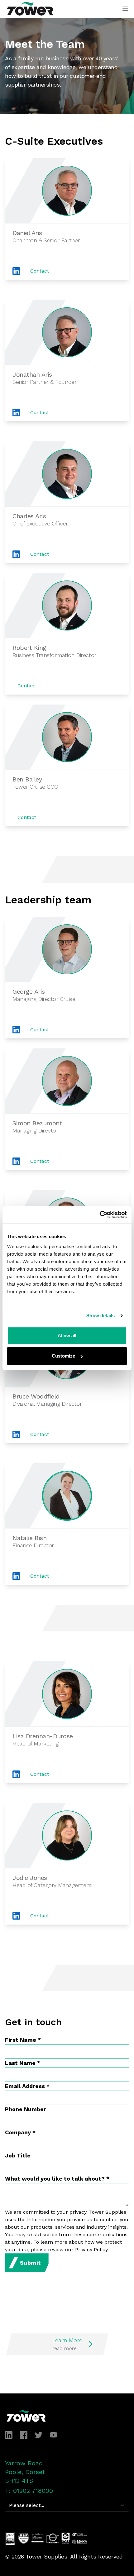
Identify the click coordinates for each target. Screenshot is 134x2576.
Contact (40, 271)
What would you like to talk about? (57, 2179)
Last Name (23, 2063)
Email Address (27, 2086)
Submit (31, 2263)
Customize (63, 1356)
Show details (100, 1316)
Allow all (67, 1336)
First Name (23, 2040)
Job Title (18, 2155)
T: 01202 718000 (29, 2491)
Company (20, 2132)
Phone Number (26, 2109)
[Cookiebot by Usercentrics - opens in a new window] (100, 1215)
